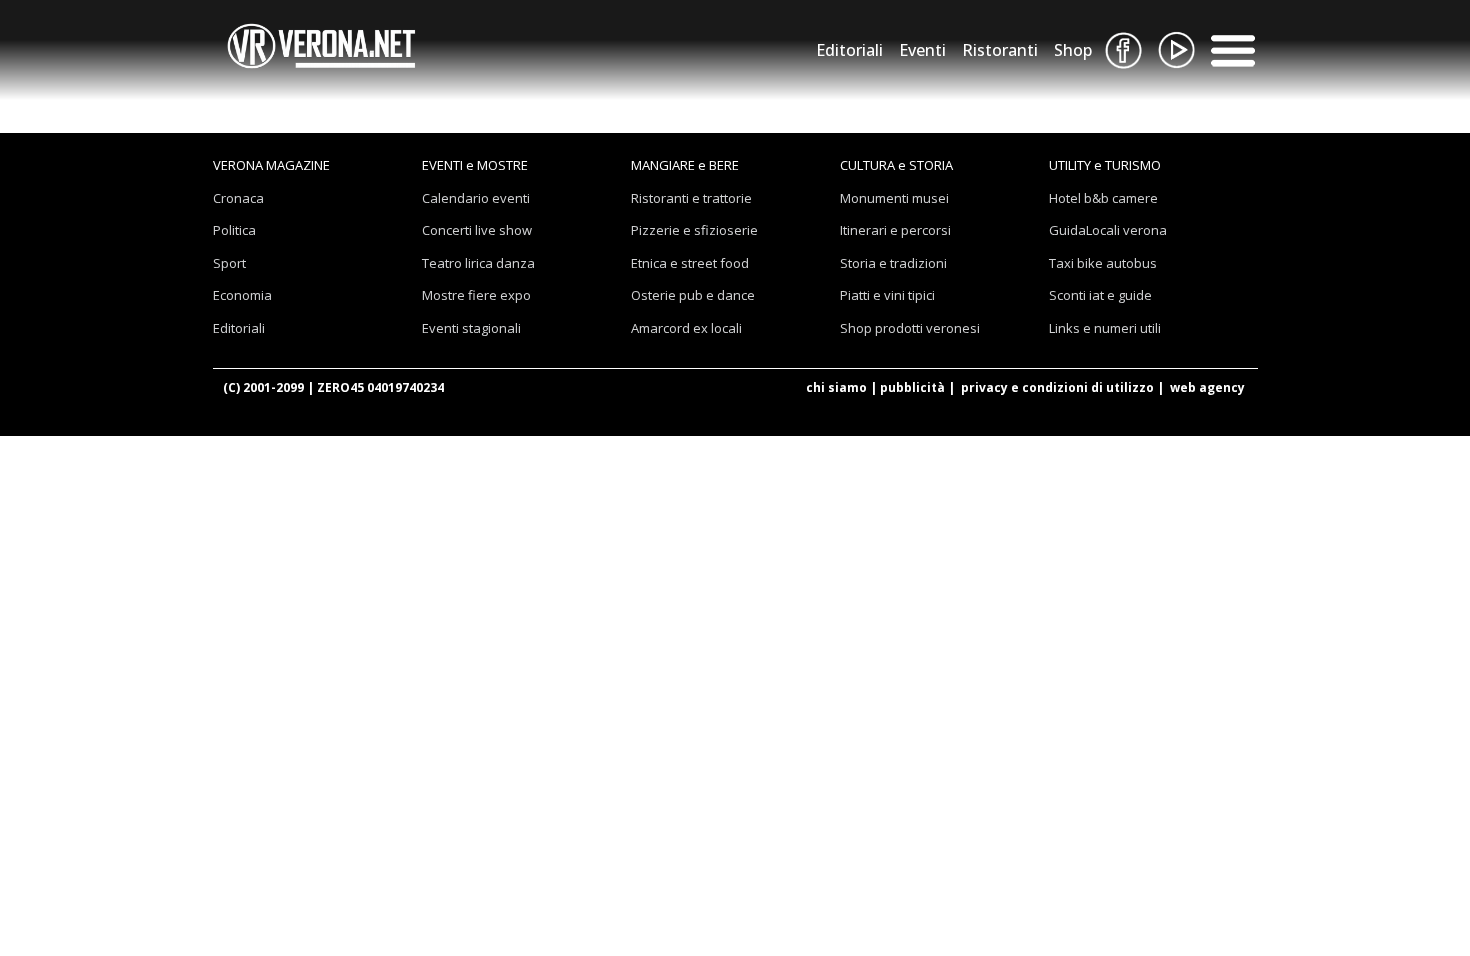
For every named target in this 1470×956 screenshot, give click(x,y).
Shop (1073, 50)
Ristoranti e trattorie (691, 198)
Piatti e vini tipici (887, 295)
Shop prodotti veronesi (910, 328)
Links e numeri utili (1105, 328)
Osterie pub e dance (693, 295)
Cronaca (238, 198)
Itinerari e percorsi (895, 230)
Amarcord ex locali (686, 328)
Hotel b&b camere (1103, 198)
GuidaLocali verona (1108, 230)
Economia (242, 295)
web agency (1207, 387)
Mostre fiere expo (476, 295)
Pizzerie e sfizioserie (694, 230)
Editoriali (849, 50)
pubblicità (912, 387)
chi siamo (836, 387)
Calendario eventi (476, 198)
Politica (234, 230)
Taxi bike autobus (1103, 263)
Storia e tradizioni (893, 263)
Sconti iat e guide (1100, 295)
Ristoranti (1000, 50)
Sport (229, 263)
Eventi (922, 50)
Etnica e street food (690, 263)
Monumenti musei (894, 198)
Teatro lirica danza (478, 263)
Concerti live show (477, 230)
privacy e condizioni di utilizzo (1057, 387)
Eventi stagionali (471, 328)
